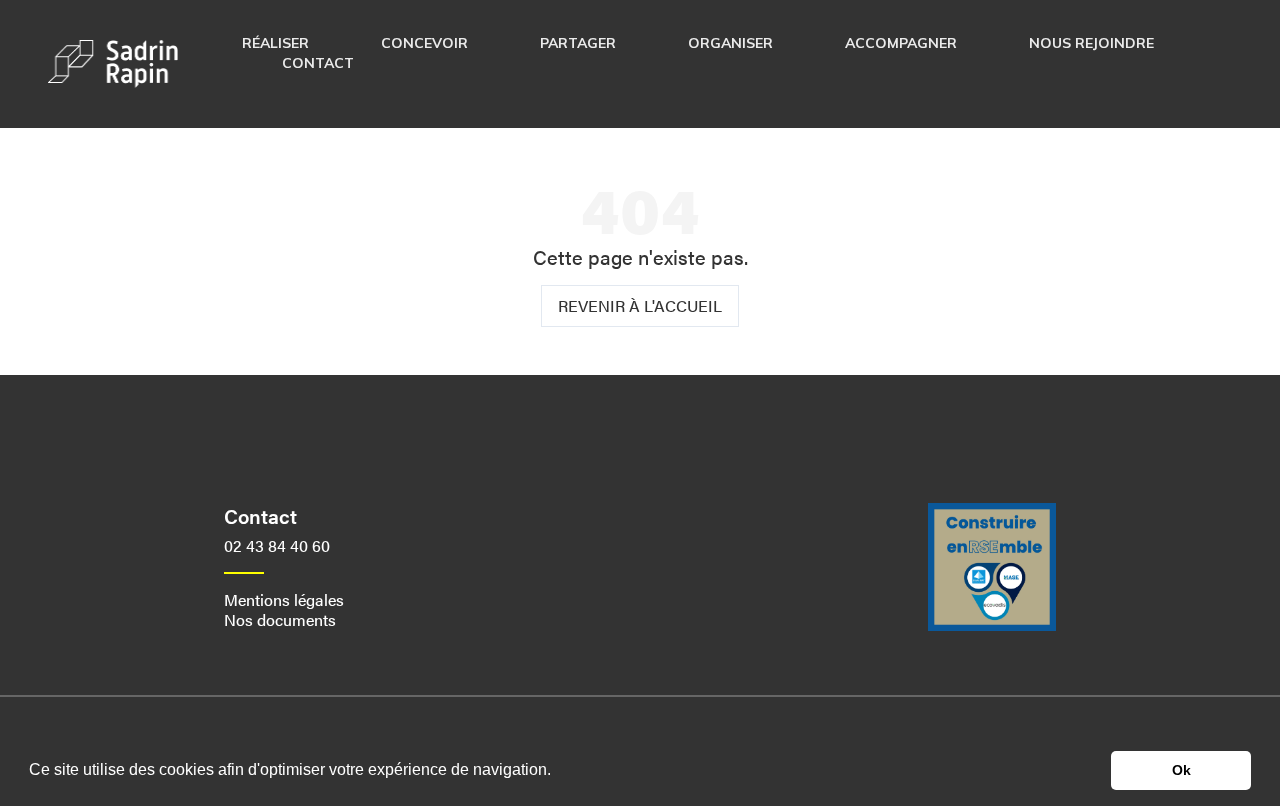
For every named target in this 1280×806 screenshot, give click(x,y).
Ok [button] (1181, 770)
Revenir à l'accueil (640, 305)
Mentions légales (284, 599)
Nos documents (280, 619)
